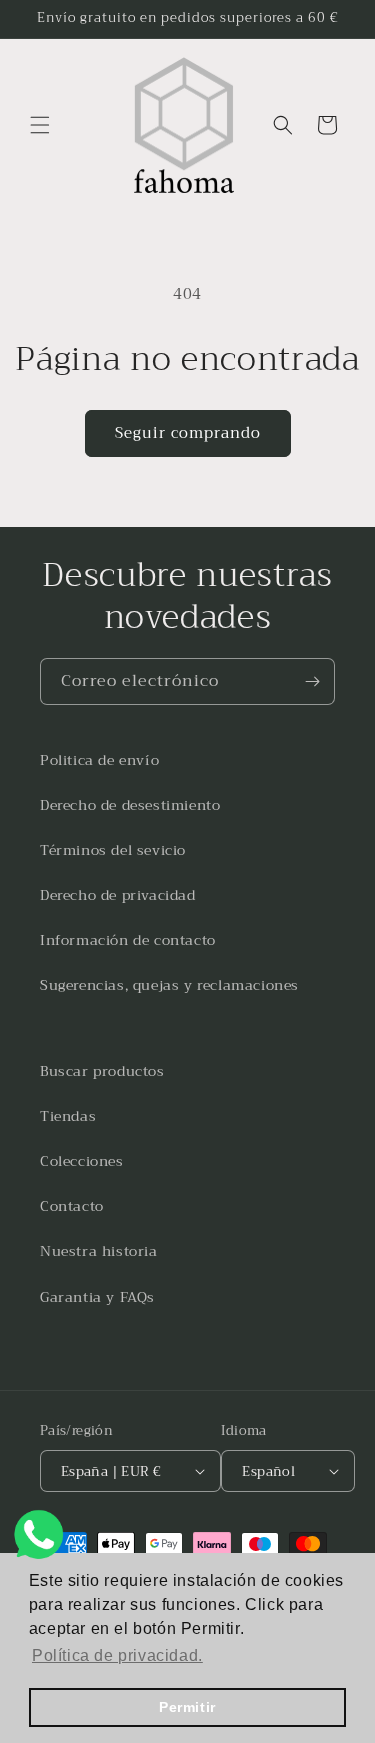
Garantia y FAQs (97, 1297)
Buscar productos (102, 1071)
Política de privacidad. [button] (117, 1655)
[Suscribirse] (312, 681)
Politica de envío (99, 760)
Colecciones (82, 1161)
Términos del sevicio (113, 850)
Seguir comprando (188, 433)
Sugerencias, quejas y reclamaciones (169, 985)
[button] (40, 125)
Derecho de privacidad (118, 895)
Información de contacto (128, 940)
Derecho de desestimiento (130, 805)
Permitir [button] (187, 1707)
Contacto (72, 1206)
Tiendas (68, 1116)
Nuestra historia (99, 1251)
